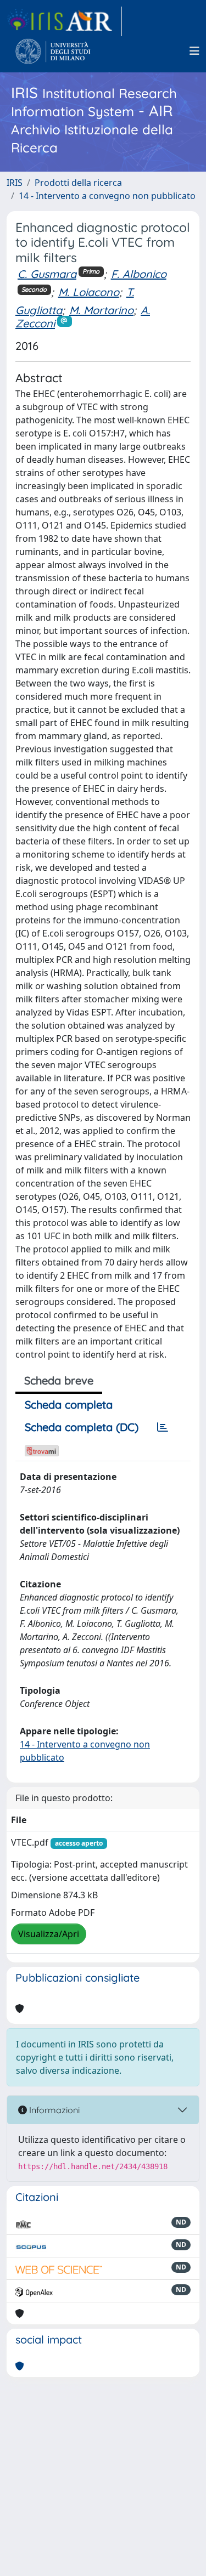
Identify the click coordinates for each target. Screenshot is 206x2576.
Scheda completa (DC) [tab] (82, 1427)
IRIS (15, 183)
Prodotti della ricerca (78, 183)
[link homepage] (64, 21)
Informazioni (53, 2110)
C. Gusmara (47, 274)
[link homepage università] (53, 51)
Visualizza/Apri (49, 1934)
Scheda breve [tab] (59, 1380)
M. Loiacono (89, 292)
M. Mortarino (101, 310)
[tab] (163, 1427)
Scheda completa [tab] (69, 1405)
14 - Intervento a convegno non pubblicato (107, 196)
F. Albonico (139, 274)
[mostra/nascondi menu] (194, 51)
